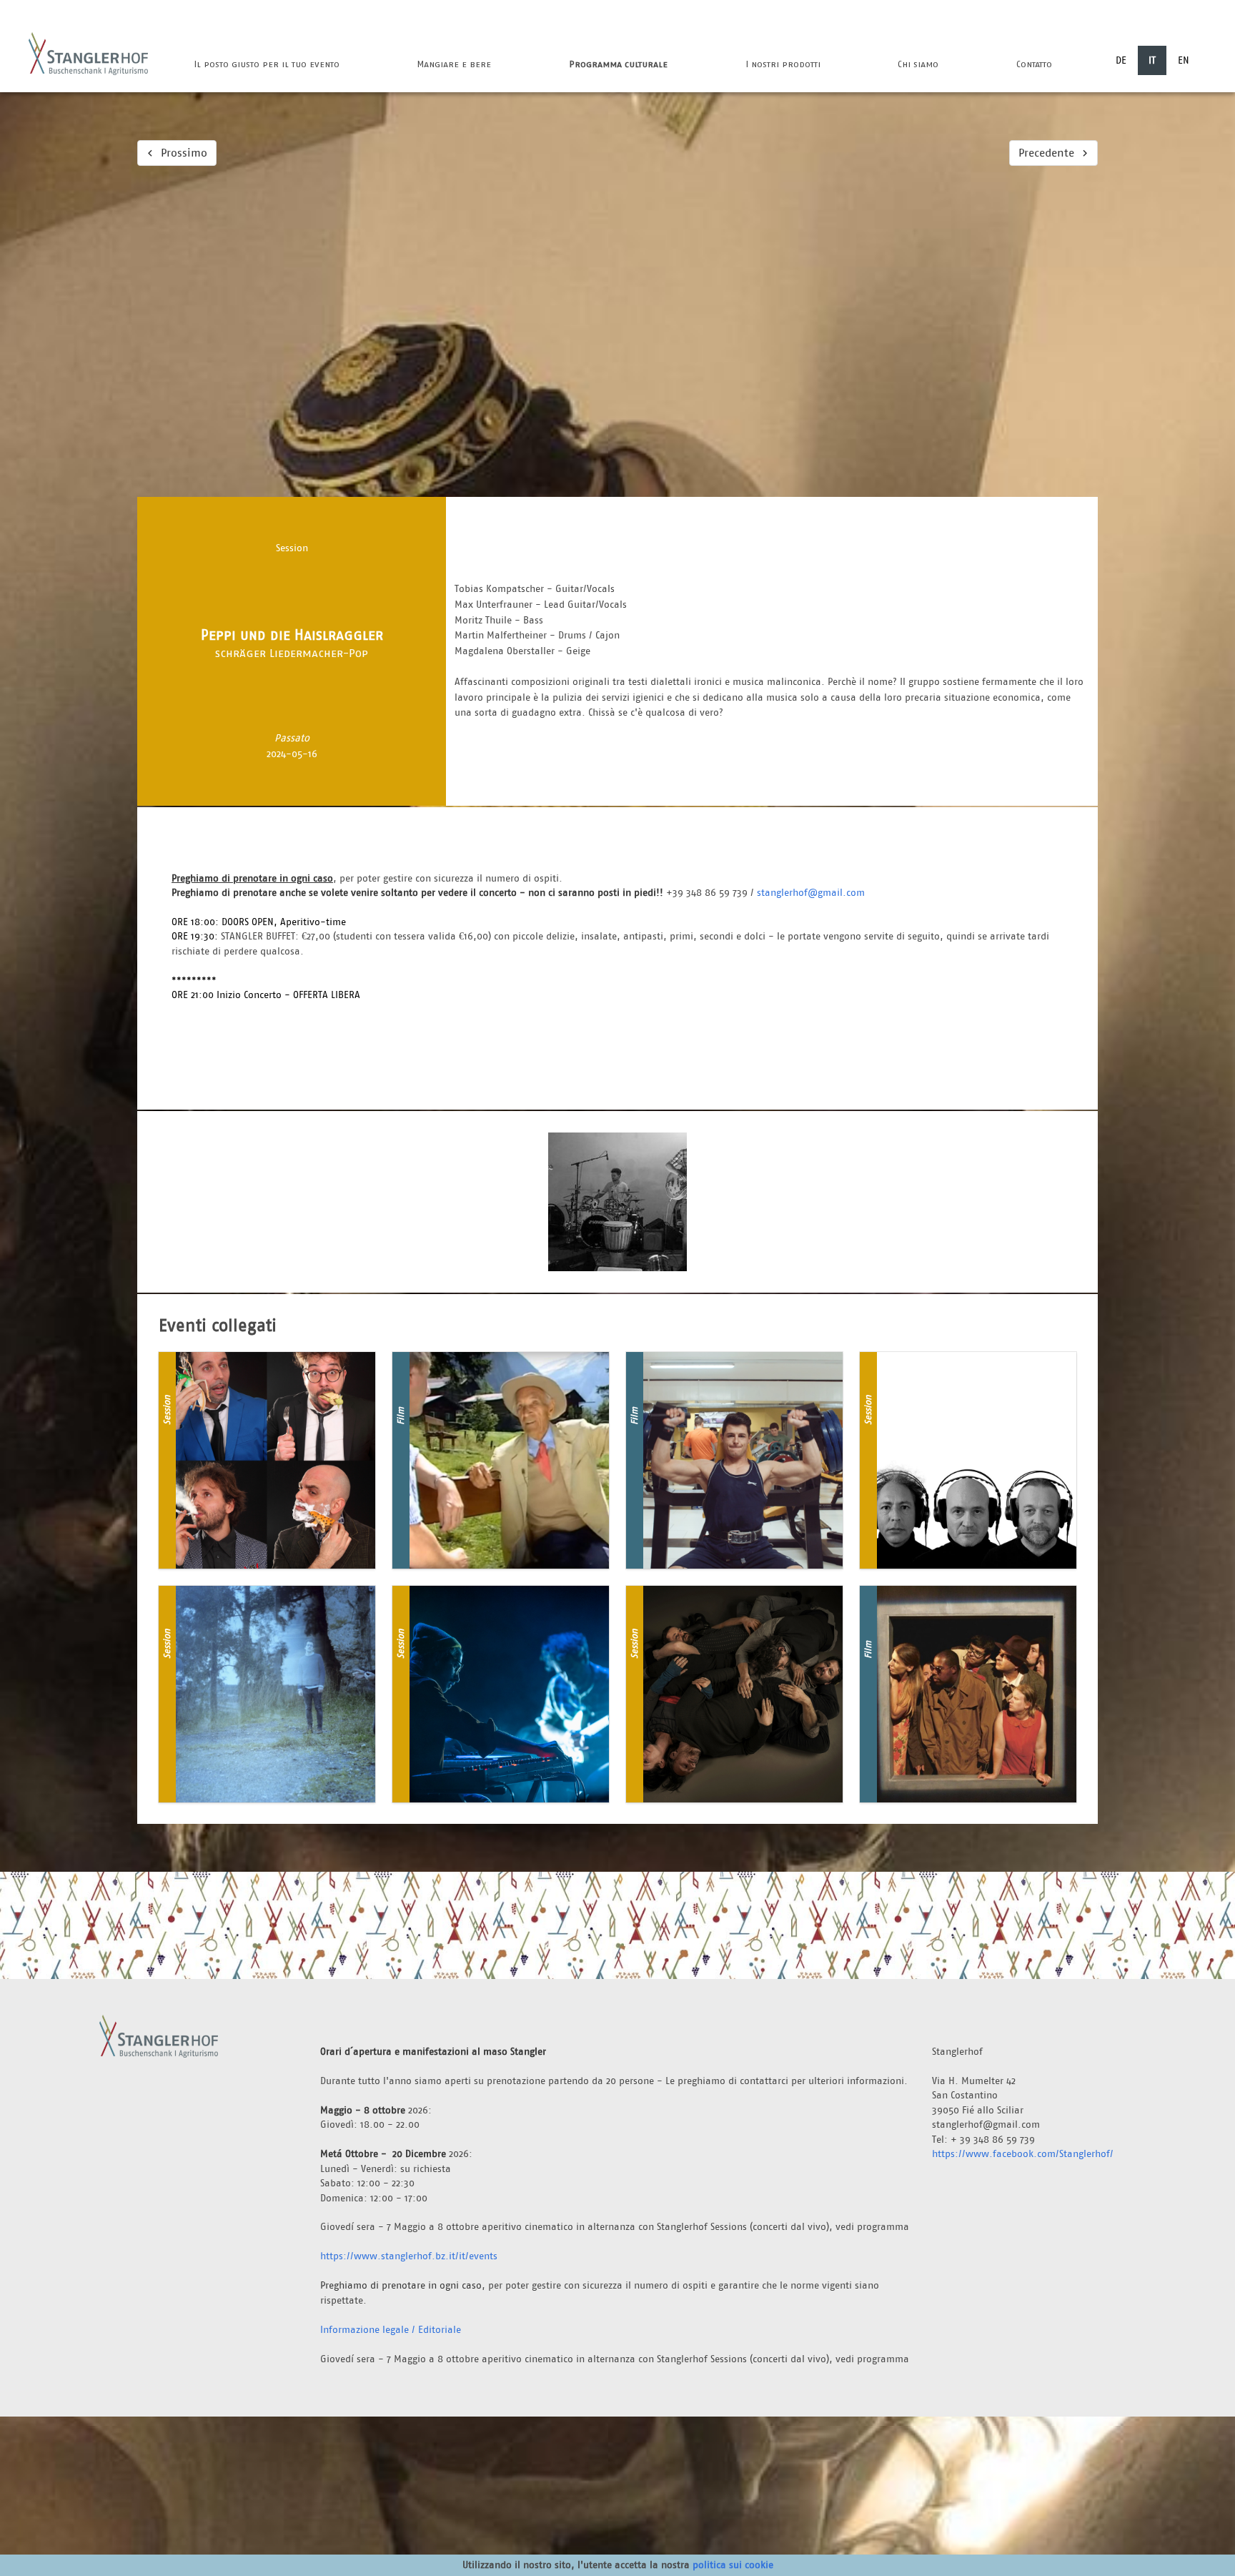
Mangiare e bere (454, 64)
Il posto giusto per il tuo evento (267, 64)
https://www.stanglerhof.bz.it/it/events (409, 2256)
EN (1184, 60)
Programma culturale (618, 64)
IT (1152, 60)
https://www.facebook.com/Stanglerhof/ (1023, 2153)
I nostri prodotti (783, 64)
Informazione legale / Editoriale (391, 2329)
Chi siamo (918, 64)
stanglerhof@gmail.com (811, 892)
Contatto (1034, 64)
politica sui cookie (733, 2565)
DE (1121, 60)
